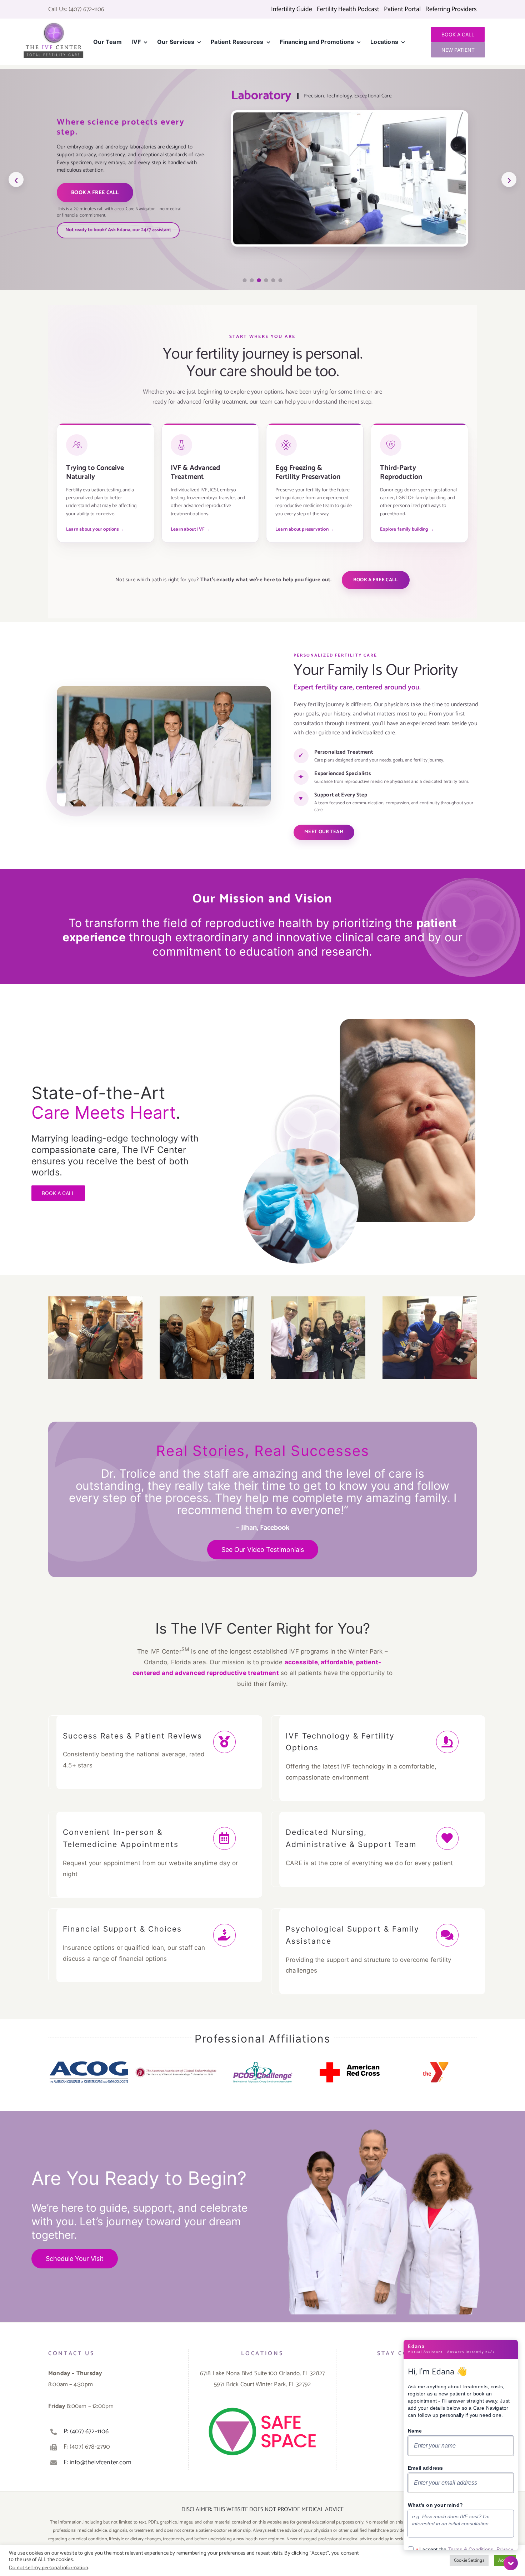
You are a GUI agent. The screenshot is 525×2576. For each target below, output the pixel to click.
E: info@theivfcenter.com (97, 2463)
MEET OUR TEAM (324, 832)
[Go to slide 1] (245, 280)
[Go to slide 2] (252, 280)
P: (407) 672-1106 (86, 2431)
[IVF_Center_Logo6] (53, 25)
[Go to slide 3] (259, 280)
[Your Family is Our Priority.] (382, 2121)
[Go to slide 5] (273, 280)
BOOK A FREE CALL (95, 193)
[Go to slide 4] (266, 280)
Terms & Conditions (471, 2549)
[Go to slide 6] (281, 280)
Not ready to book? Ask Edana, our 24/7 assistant (118, 230)
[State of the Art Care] (359, 1008)
